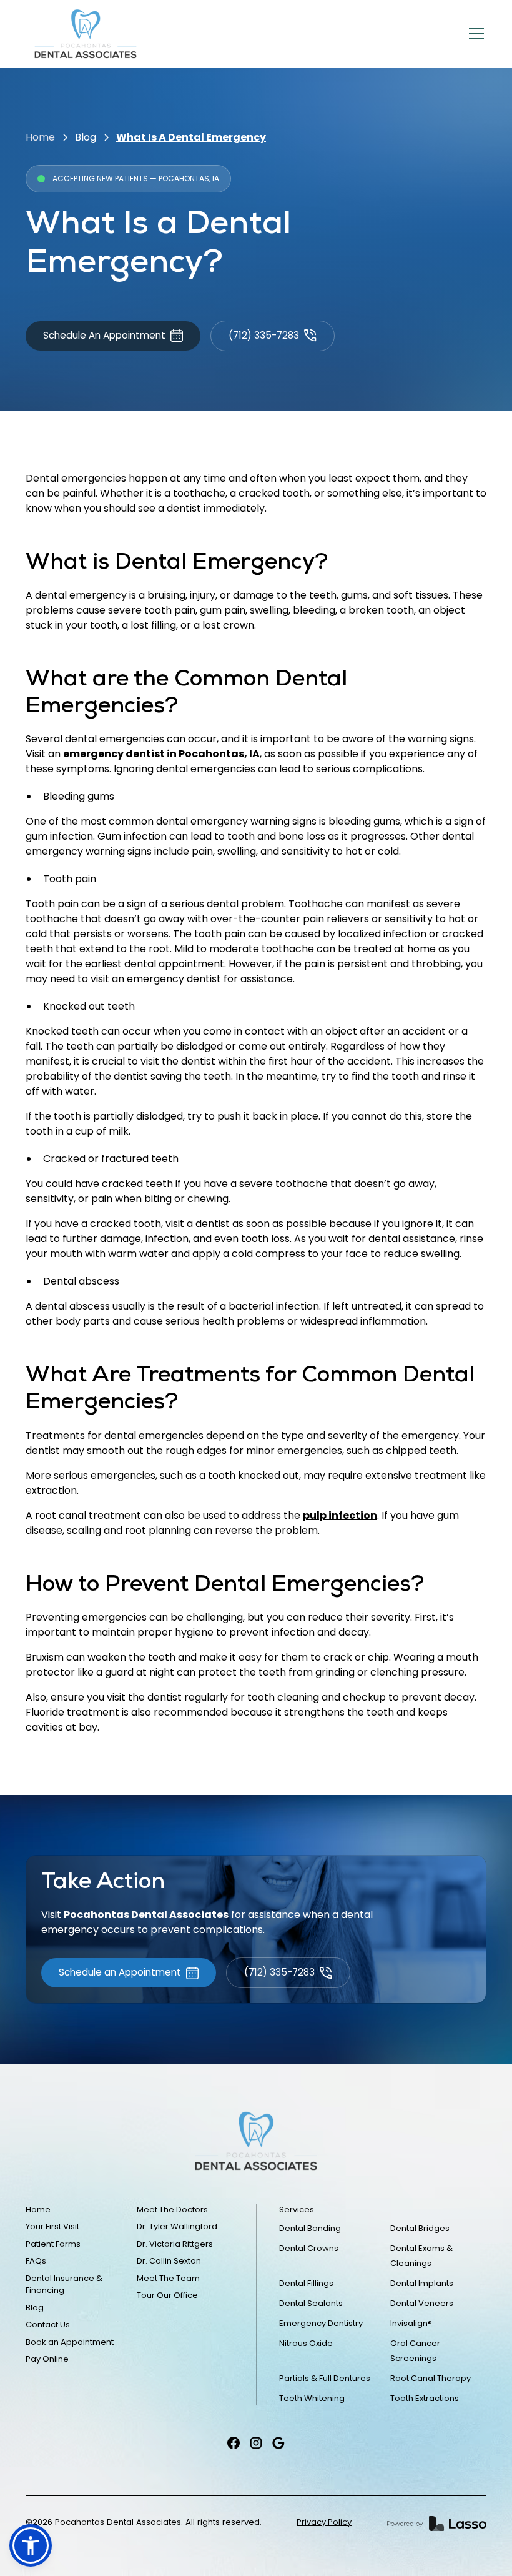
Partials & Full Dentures (325, 2378)
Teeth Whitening (312, 2398)
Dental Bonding (310, 2228)
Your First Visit (52, 2226)
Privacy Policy (324, 2522)
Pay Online (47, 2359)
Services (297, 2210)
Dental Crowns (309, 2248)
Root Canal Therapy (431, 2378)
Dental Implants (422, 2283)
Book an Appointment (70, 2342)
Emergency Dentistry (321, 2323)
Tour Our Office (167, 2295)
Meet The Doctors (172, 2210)
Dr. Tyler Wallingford (177, 2226)
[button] (474, 34)
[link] (86, 34)
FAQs (36, 2261)
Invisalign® (411, 2323)
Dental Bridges (420, 2228)
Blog (86, 137)
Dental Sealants (311, 2303)
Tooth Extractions (425, 2398)
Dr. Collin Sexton (169, 2261)
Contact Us (48, 2325)
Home (40, 137)
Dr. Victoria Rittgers (175, 2244)
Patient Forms (53, 2244)
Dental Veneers (422, 2303)
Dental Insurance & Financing (64, 2285)
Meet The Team (168, 2278)
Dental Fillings (306, 2283)
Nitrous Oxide (306, 2343)
